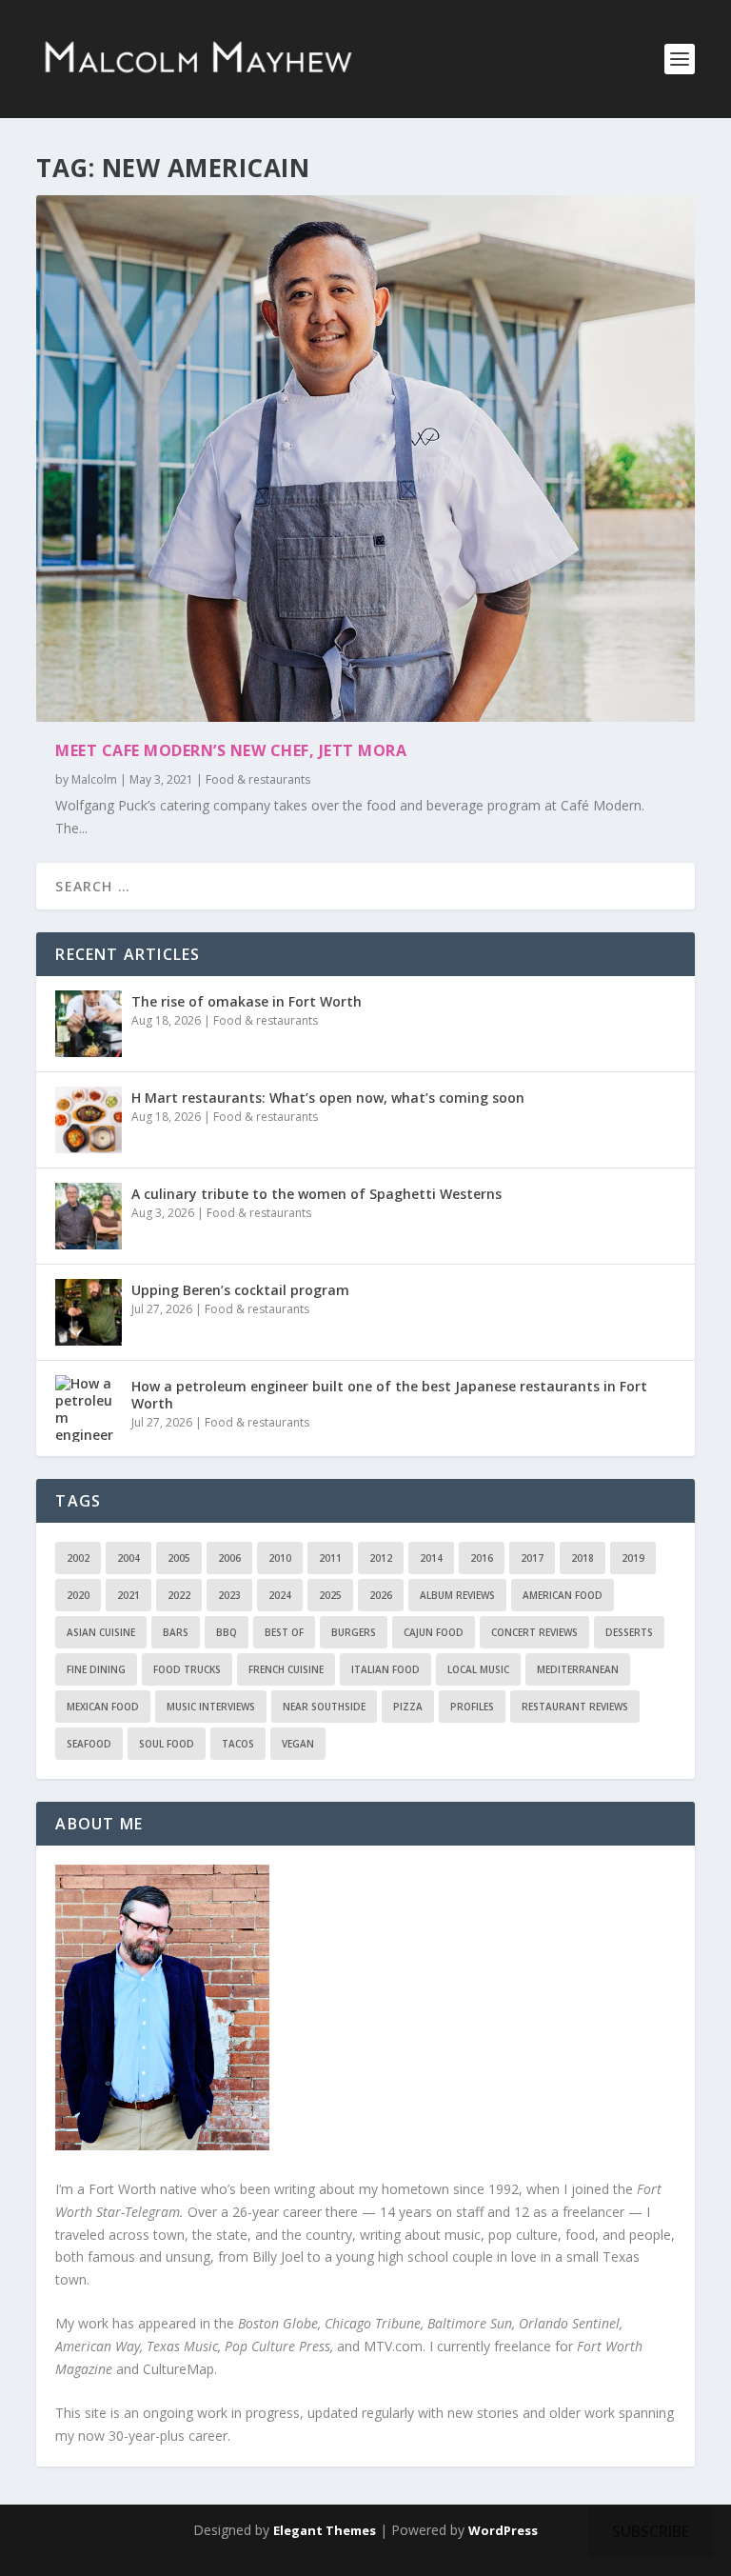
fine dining (96, 1669)
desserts (629, 1632)
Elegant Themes (325, 2530)
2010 (280, 1558)
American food (563, 1595)
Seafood (89, 1744)
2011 (330, 1558)
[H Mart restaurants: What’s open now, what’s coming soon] (89, 1120)
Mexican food (103, 1707)
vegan (298, 1744)
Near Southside (324, 1707)
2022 (179, 1595)
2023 (229, 1595)
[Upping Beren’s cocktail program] (89, 1312)
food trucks (187, 1669)
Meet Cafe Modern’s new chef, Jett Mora (231, 750)
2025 (330, 1595)
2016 (482, 1558)
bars (176, 1632)
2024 (280, 1595)
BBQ (227, 1632)
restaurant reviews (575, 1707)
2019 (633, 1558)
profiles (472, 1707)
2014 (431, 1558)
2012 (381, 1558)
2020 (78, 1595)
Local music (478, 1669)
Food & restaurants (258, 779)
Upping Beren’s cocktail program (240, 1290)
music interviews (211, 1707)
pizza (408, 1707)
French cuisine (286, 1669)
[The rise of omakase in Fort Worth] (89, 1024)
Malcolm (94, 779)
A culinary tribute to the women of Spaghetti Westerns (316, 1194)
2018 (583, 1558)
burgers (354, 1632)
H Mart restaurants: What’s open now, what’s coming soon (328, 1098)
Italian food (385, 1669)
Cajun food (434, 1632)
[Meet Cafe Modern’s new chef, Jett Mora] (365, 459)
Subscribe (651, 2531)
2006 (229, 1558)
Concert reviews (534, 1632)
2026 (381, 1595)
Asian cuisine (101, 1632)
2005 (179, 1558)
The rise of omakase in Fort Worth (247, 1001)
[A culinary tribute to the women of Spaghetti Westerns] (89, 1216)
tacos (238, 1744)
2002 (78, 1558)
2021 (128, 1595)
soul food (167, 1744)
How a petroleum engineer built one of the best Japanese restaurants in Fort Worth (389, 1395)
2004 (128, 1558)
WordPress (503, 2530)
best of (284, 1632)
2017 (532, 1558)
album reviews (457, 1595)
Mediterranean (578, 1669)
